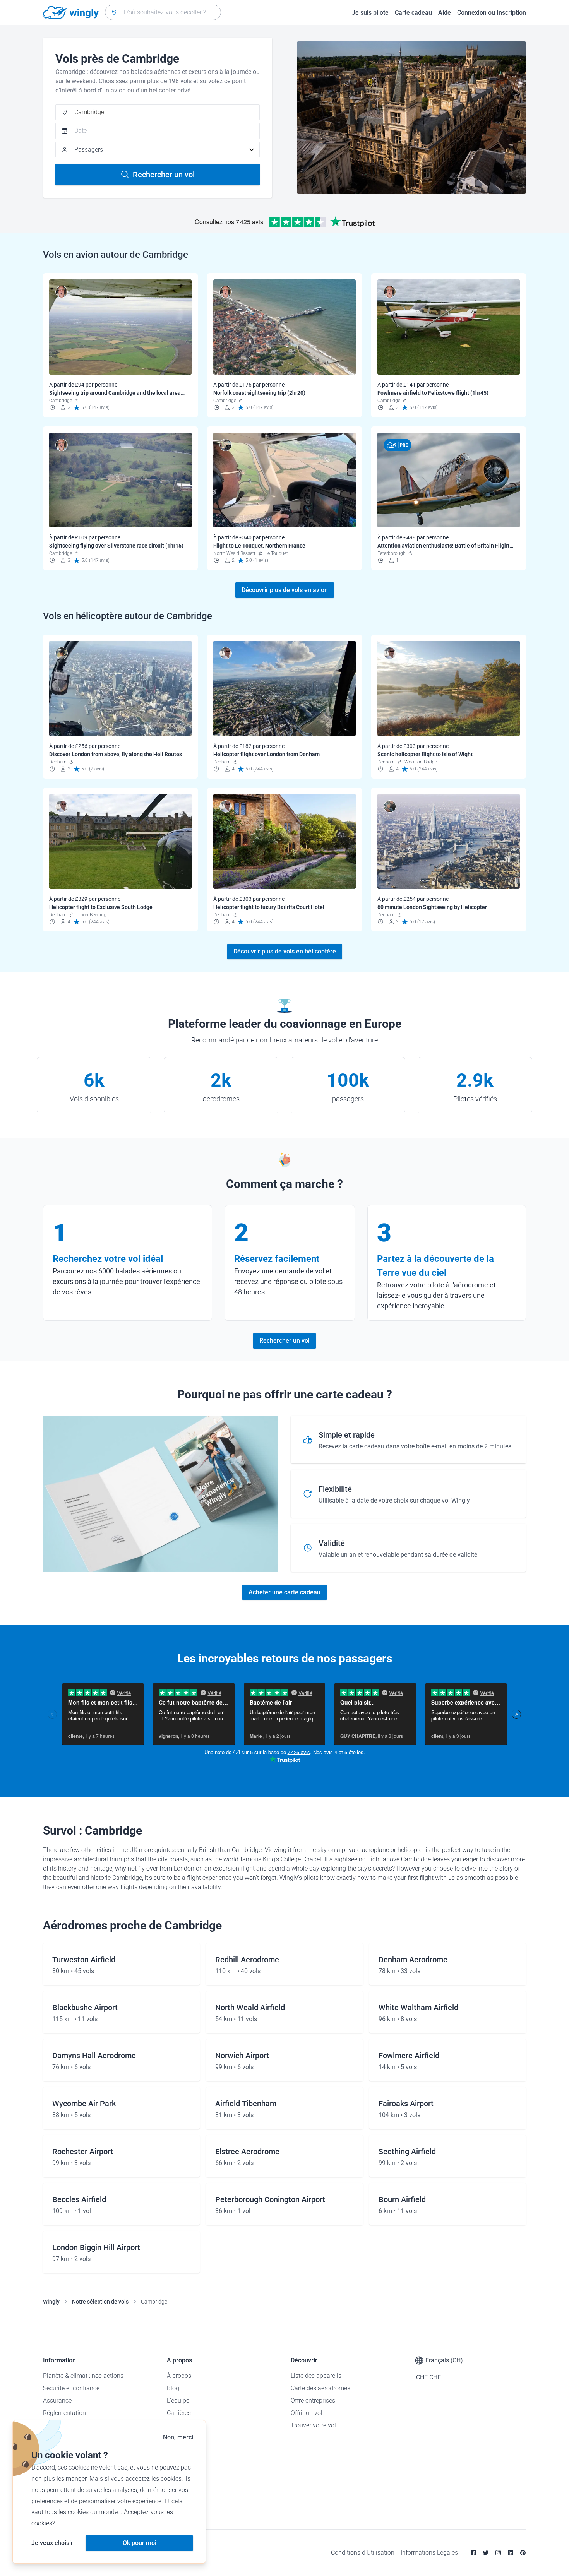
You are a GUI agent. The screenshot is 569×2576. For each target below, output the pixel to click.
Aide (445, 13)
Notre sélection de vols (100, 2302)
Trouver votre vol (313, 2425)
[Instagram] (498, 2553)
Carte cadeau (413, 13)
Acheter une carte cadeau (284, 1592)
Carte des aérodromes (320, 2388)
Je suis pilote (370, 13)
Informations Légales (429, 2553)
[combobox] (163, 12)
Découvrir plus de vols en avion (285, 590)
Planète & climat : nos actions (83, 2376)
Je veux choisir (52, 2543)
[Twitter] (486, 2553)
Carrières (179, 2413)
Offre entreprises (313, 2401)
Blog (173, 2388)
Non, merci (178, 2437)
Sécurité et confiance (71, 2388)
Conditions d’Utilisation (363, 2553)
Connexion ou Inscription (492, 13)
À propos (179, 2376)
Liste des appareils (316, 2376)
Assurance (57, 2401)
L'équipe (178, 2401)
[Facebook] (473, 2553)
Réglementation (64, 2413)
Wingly (51, 2302)
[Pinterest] (523, 2553)
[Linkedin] (511, 2553)
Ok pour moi (140, 2543)
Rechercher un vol (164, 175)
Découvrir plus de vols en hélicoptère (285, 951)
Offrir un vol (307, 2413)
